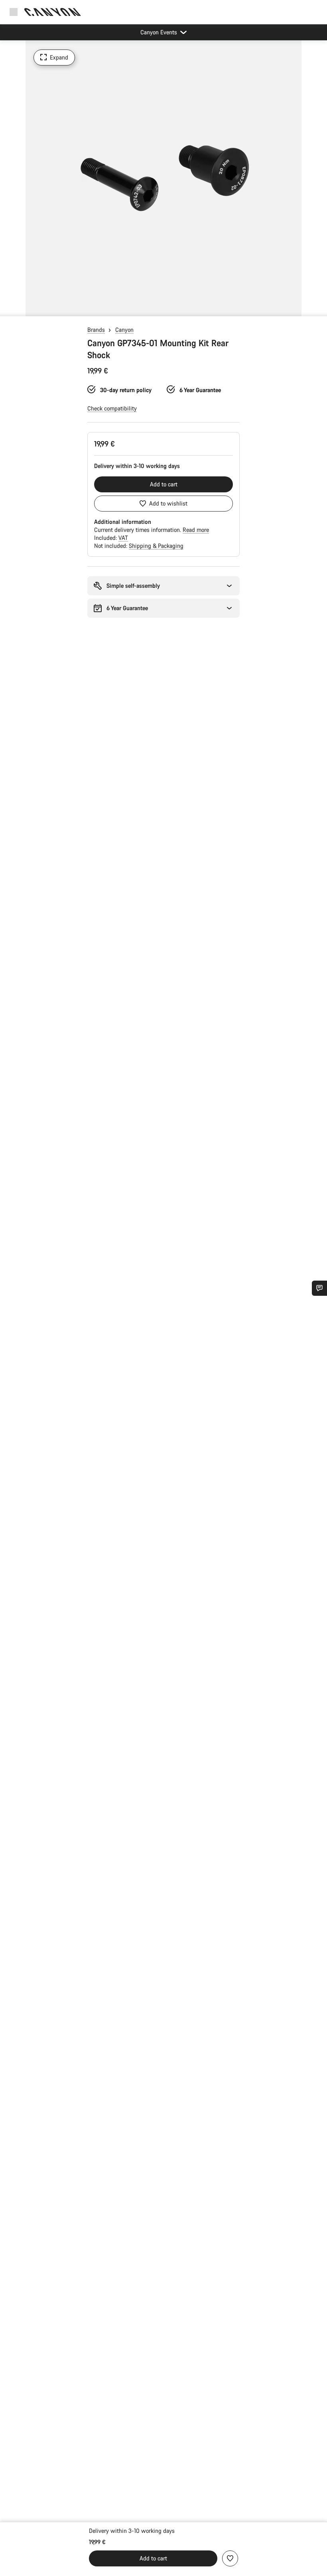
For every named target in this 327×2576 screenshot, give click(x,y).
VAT (123, 538)
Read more (196, 530)
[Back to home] (53, 12)
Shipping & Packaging (156, 546)
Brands (96, 330)
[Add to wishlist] (230, 2558)
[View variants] (8, 308)
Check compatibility (112, 408)
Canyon (124, 330)
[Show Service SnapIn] (319, 1288)
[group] (163, 178)
